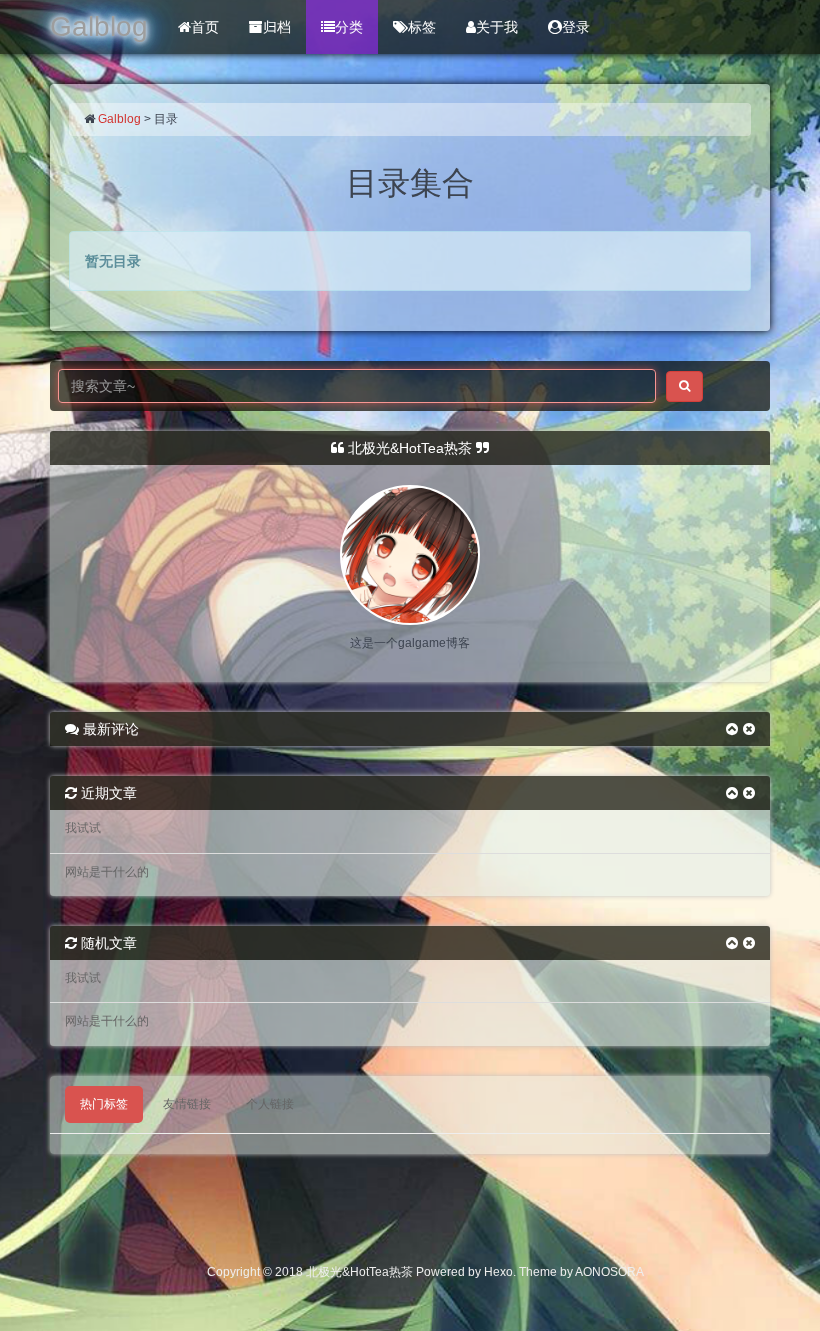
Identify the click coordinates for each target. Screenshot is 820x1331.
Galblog (119, 119)
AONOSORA (609, 1272)
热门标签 (104, 1104)
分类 (349, 27)
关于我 (497, 27)
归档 (277, 27)
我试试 (83, 828)
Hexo (498, 1272)
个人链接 (270, 1104)
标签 (422, 27)
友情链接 (187, 1104)
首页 (205, 27)
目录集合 (410, 183)
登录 (576, 27)
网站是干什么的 (107, 872)
